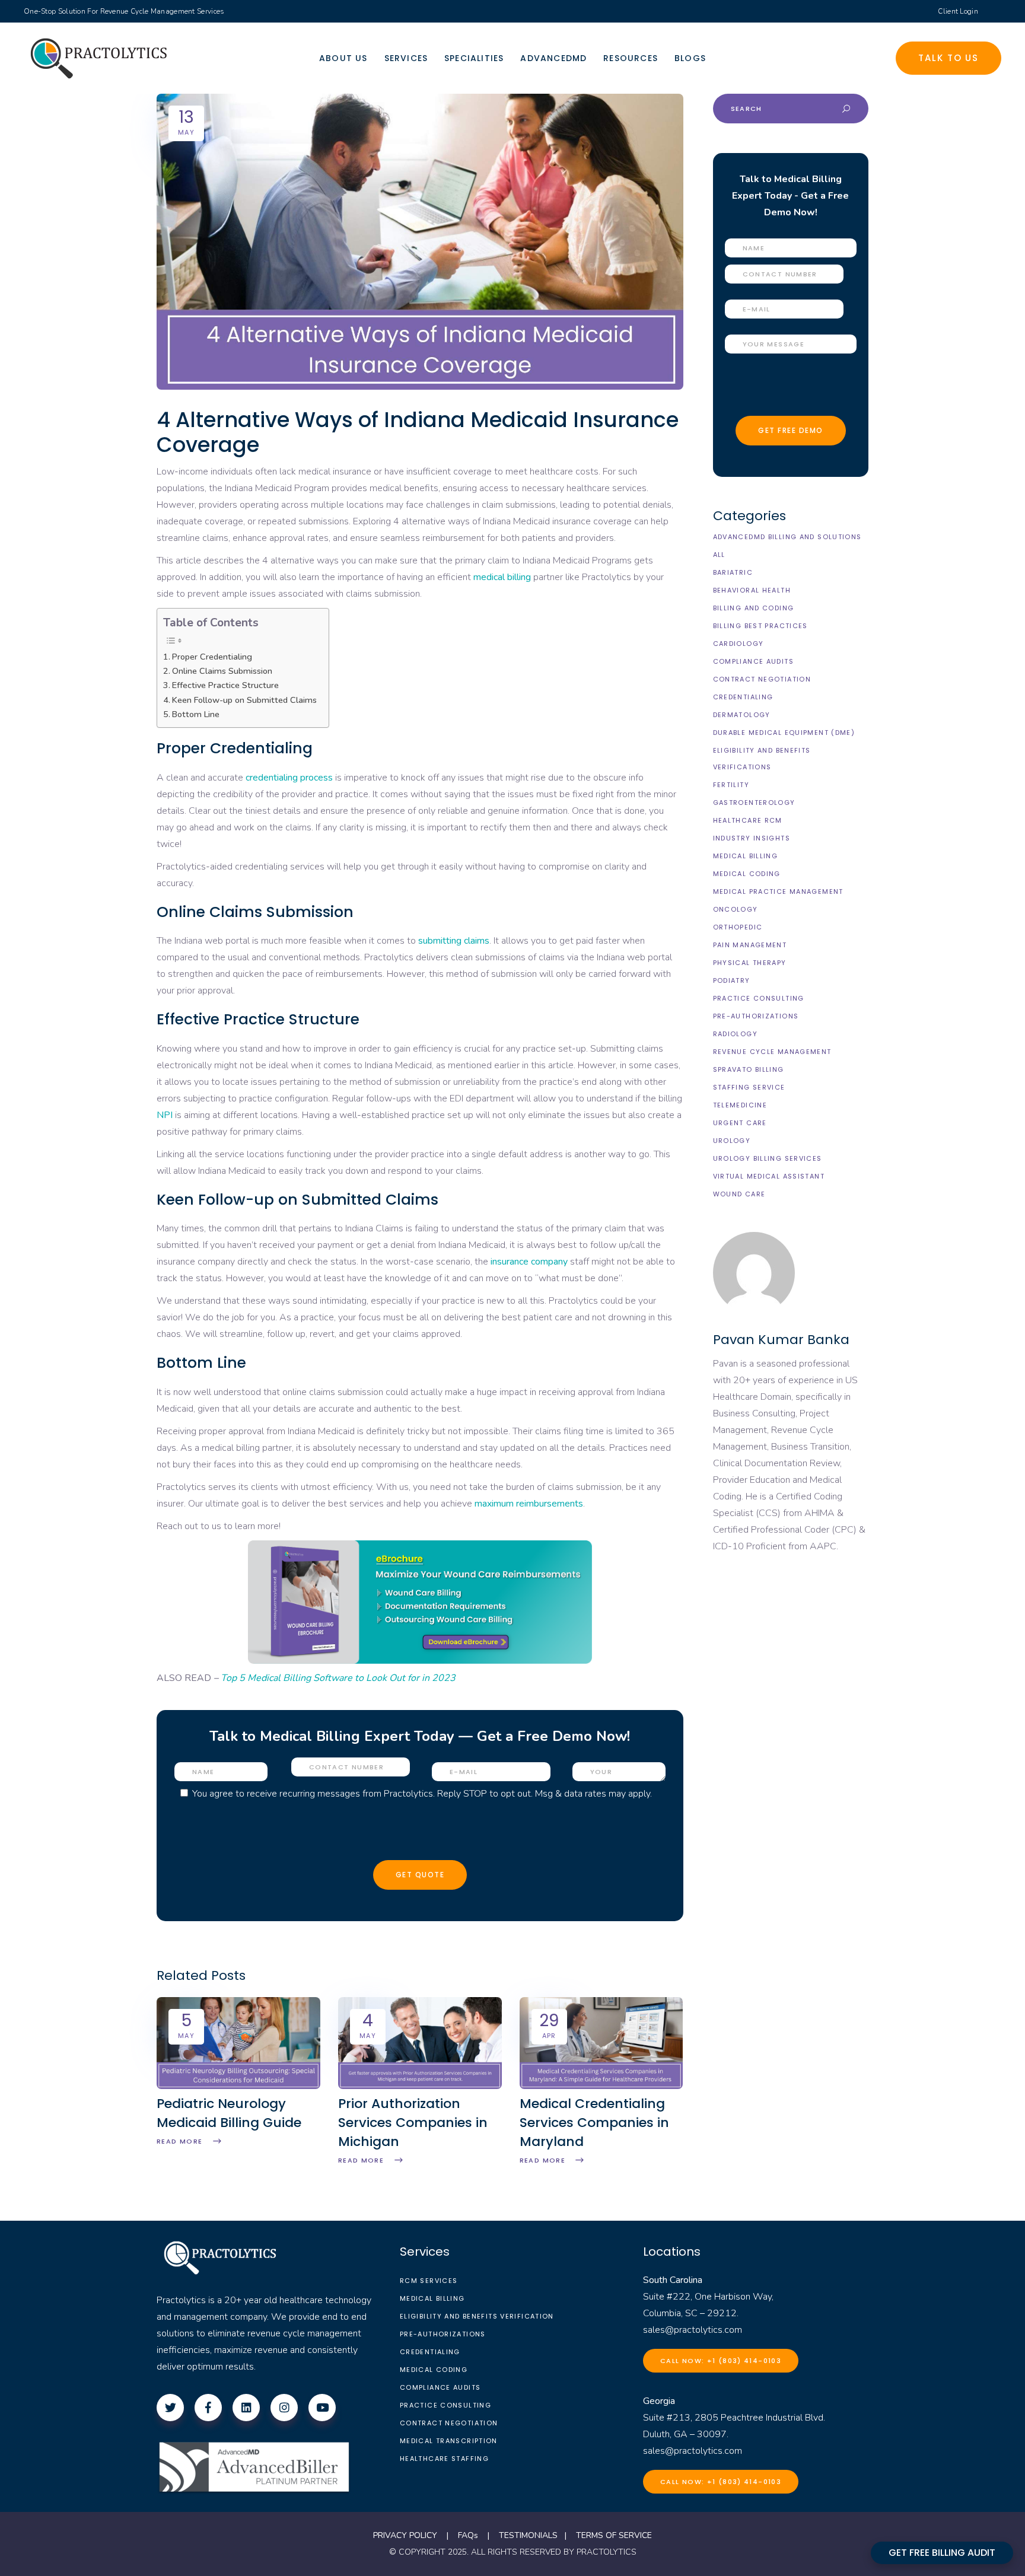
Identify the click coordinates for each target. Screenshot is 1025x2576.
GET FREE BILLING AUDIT (942, 2553)
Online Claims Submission (222, 671)
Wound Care (739, 1194)
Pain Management (750, 945)
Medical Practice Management (778, 891)
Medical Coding (747, 874)
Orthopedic (738, 927)
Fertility (731, 785)
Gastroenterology (754, 803)
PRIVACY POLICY (405, 2535)
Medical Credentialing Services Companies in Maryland (594, 2123)
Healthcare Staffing (444, 2459)
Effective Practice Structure (225, 685)
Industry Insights (752, 838)
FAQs (468, 2535)
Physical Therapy (750, 963)
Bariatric (733, 572)
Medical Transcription (449, 2441)
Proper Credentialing (212, 657)
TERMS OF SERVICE (614, 2535)
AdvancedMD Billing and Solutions (787, 537)
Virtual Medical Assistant (769, 1176)
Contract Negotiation (762, 679)
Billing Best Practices (760, 626)
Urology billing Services (768, 1158)
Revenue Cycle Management (772, 1052)
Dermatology (742, 715)
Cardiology (738, 644)
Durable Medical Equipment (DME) (784, 733)
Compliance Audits (753, 661)
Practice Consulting (759, 998)
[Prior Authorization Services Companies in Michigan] (420, 2086)
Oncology (736, 909)
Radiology (735, 1034)
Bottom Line (196, 714)
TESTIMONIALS (528, 2535)
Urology (732, 1141)
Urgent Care (740, 1123)
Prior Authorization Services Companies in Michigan (413, 2123)
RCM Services (429, 2281)
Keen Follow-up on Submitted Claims (244, 700)
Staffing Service (749, 1087)
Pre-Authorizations (756, 1016)
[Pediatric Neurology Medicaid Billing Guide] (238, 2086)
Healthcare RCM (748, 820)
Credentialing (743, 697)
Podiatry (732, 980)
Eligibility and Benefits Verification (477, 2316)
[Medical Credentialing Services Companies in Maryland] (601, 2086)
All (719, 555)
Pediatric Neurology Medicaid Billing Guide (229, 2113)
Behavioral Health (752, 590)
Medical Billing (746, 856)
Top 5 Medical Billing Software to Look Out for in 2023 (338, 1678)
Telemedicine (740, 1105)
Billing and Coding (754, 608)
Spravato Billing (749, 1069)
